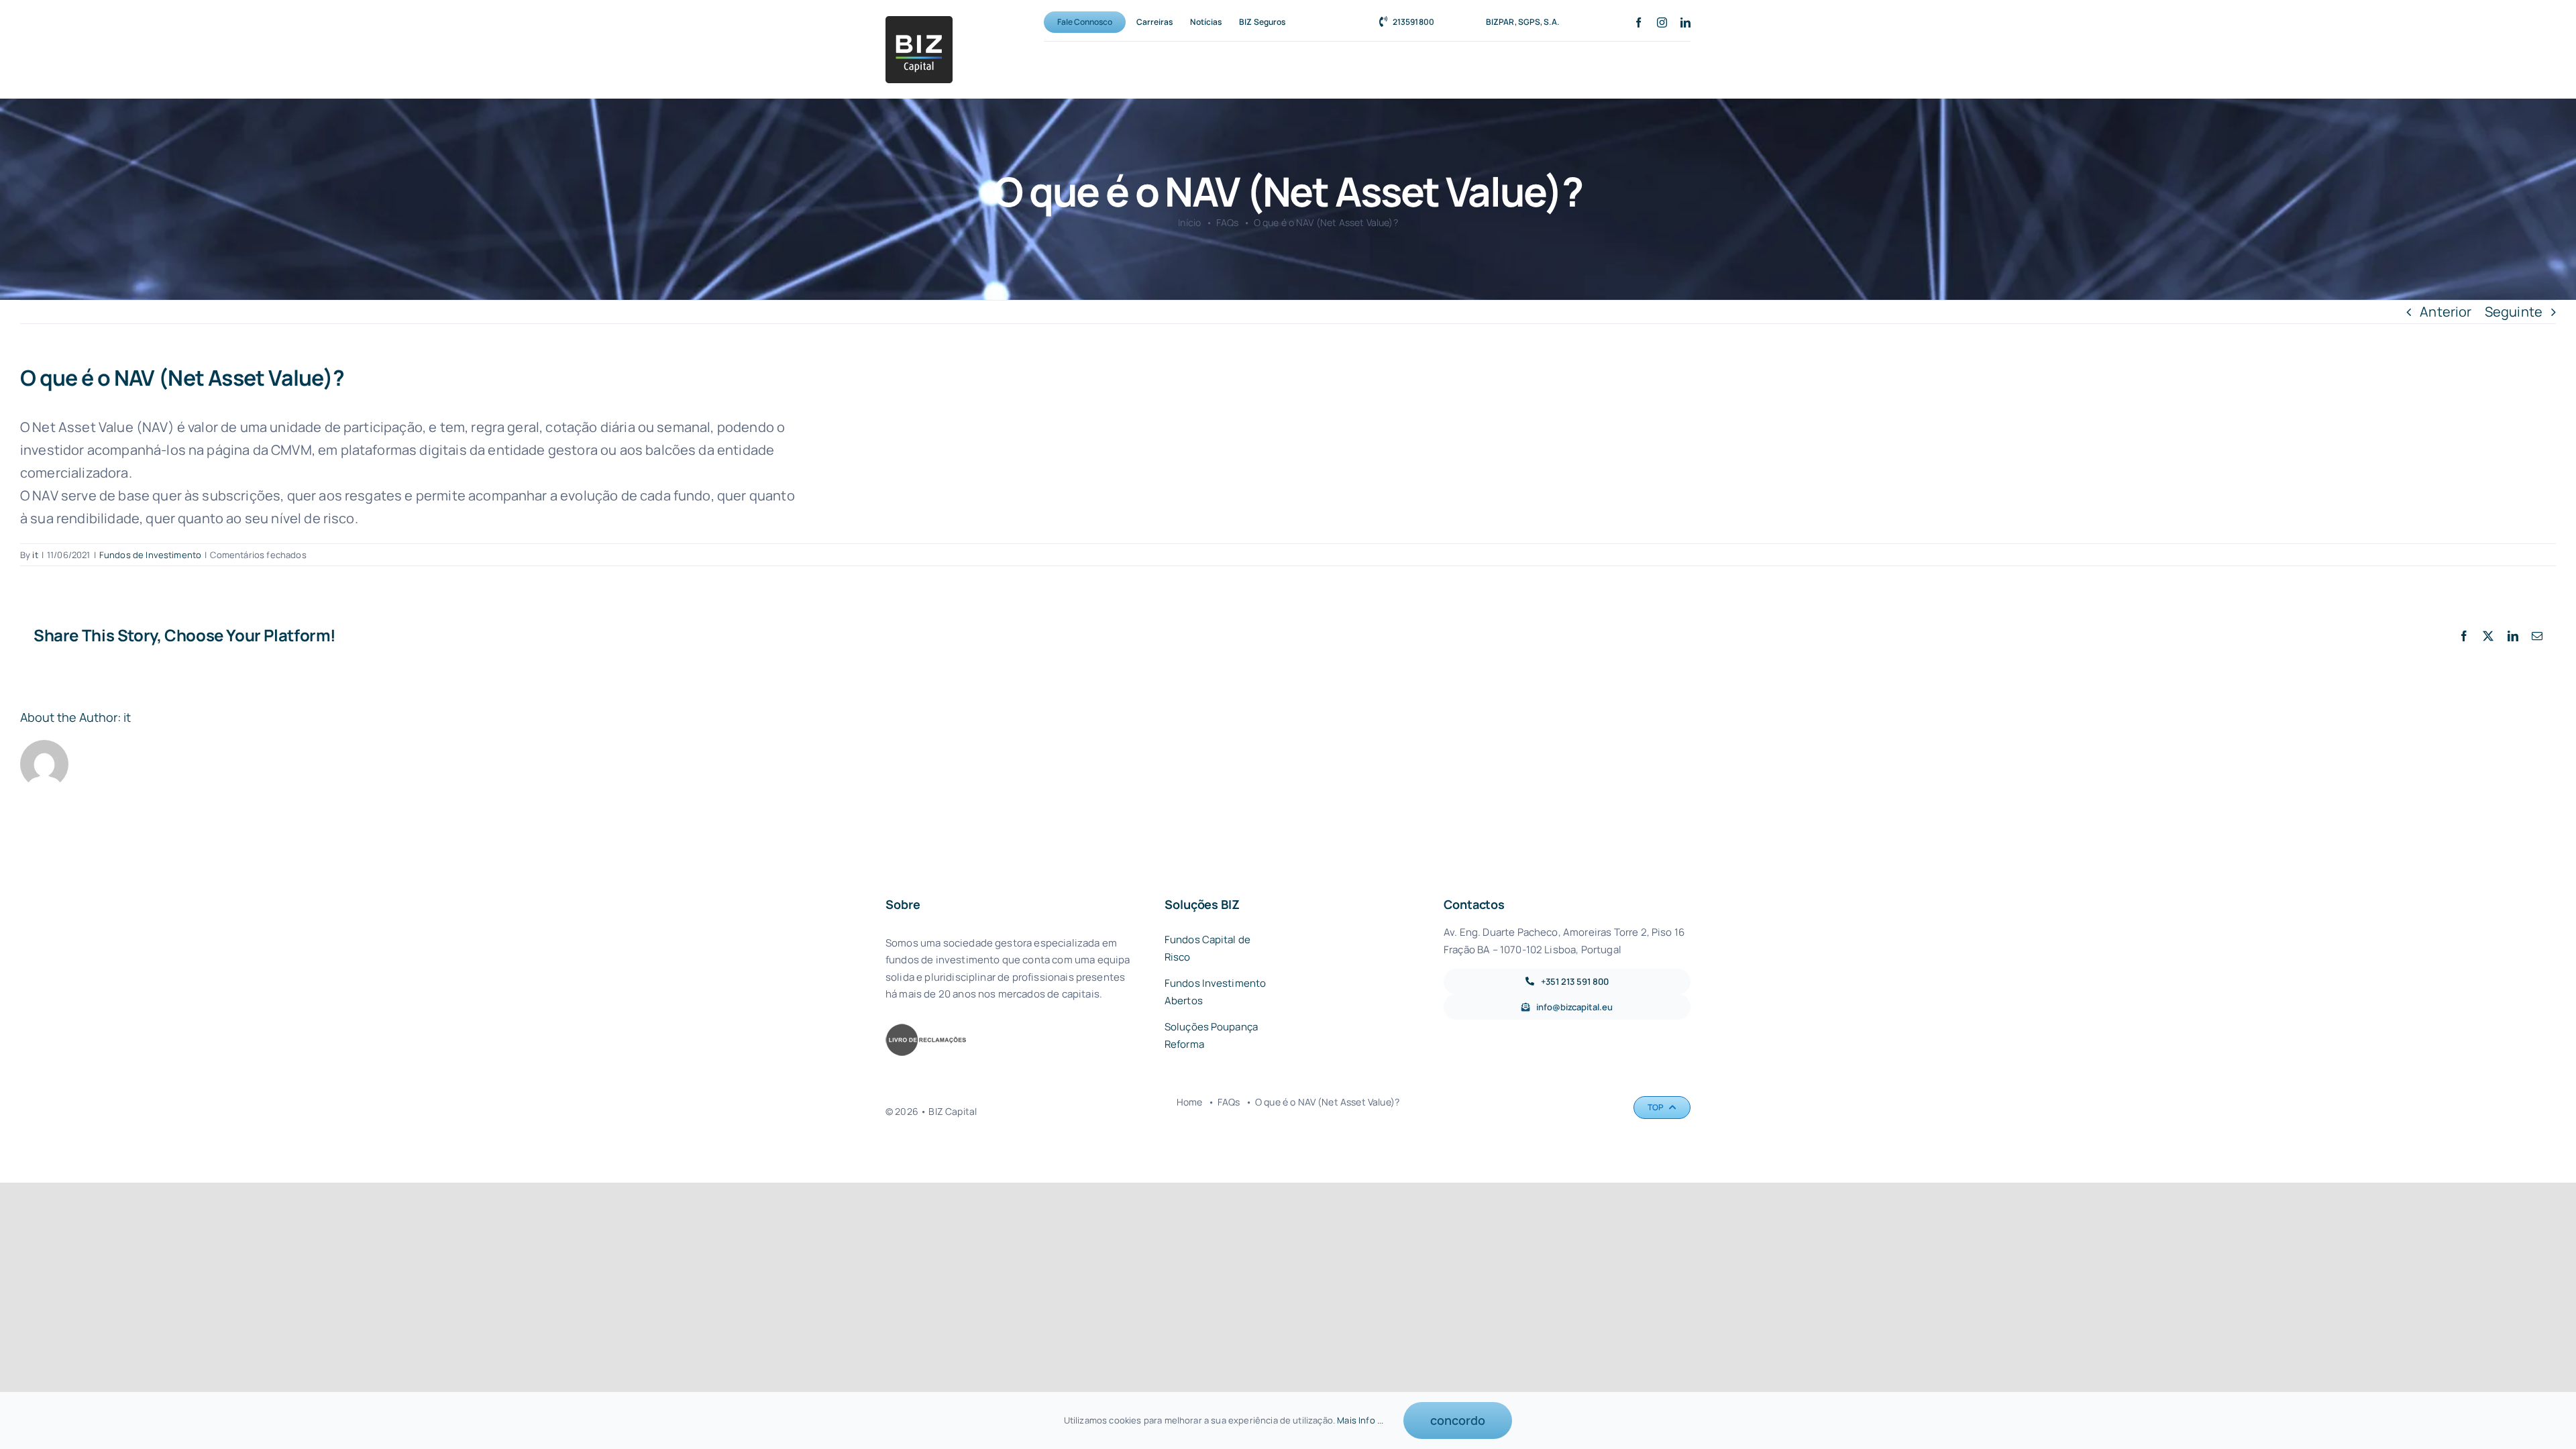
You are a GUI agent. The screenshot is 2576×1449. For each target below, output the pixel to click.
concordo (1458, 1420)
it (35, 555)
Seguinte (2514, 312)
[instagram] (1662, 22)
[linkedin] (1685, 22)
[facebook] (1639, 22)
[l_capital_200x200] (919, 22)
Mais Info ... (1360, 1420)
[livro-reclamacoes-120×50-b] (926, 1029)
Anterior (2446, 312)
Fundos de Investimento (151, 555)
